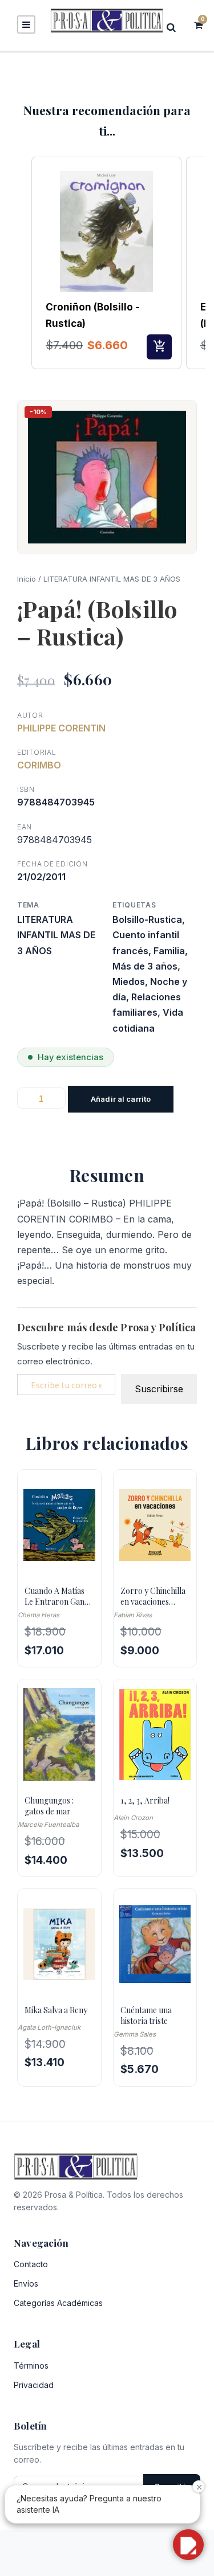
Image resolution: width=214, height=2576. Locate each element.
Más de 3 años (145, 966)
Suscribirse (159, 1389)
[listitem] (106, 263)
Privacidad (34, 2385)
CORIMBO (39, 765)
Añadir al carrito (121, 1099)
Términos (31, 2366)
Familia (169, 951)
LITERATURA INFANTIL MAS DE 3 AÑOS (112, 579)
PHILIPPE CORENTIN (61, 728)
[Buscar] (175, 27)
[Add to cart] (159, 347)
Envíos (26, 2283)
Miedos (129, 982)
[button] (20, 263)
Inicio (27, 579)
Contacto (31, 2264)
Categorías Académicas (58, 2303)
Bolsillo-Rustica (147, 919)
